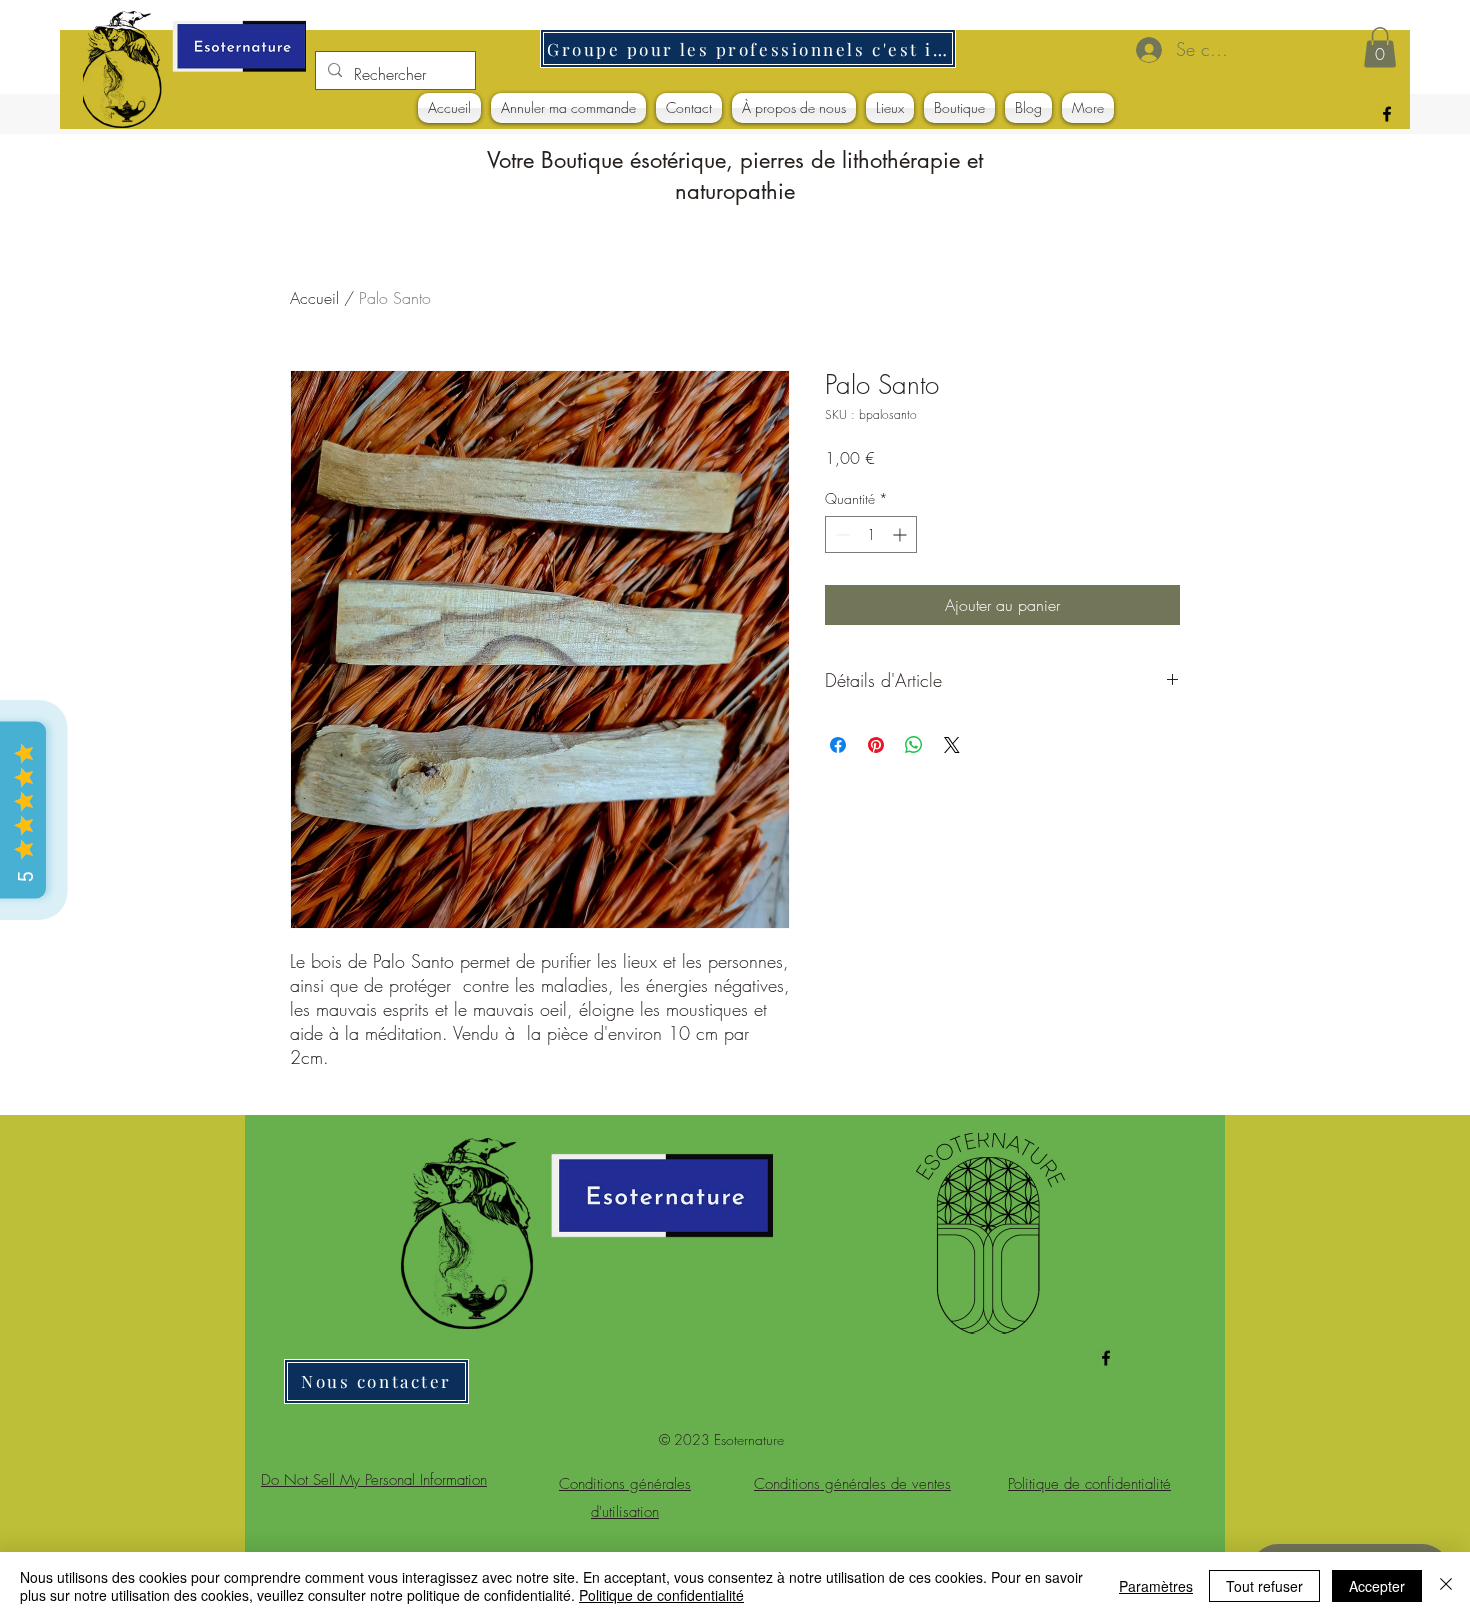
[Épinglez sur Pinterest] (876, 745)
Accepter (1377, 1586)
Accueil (314, 298)
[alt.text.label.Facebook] (1387, 114)
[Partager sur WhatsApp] (914, 745)
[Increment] (901, 534)
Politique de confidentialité (661, 1595)
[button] (1380, 47)
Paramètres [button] (1156, 1586)
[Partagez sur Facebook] (838, 745)
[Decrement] (840, 534)
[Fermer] (1446, 1586)
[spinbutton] (871, 534)
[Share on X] (952, 745)
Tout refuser (1264, 1586)
